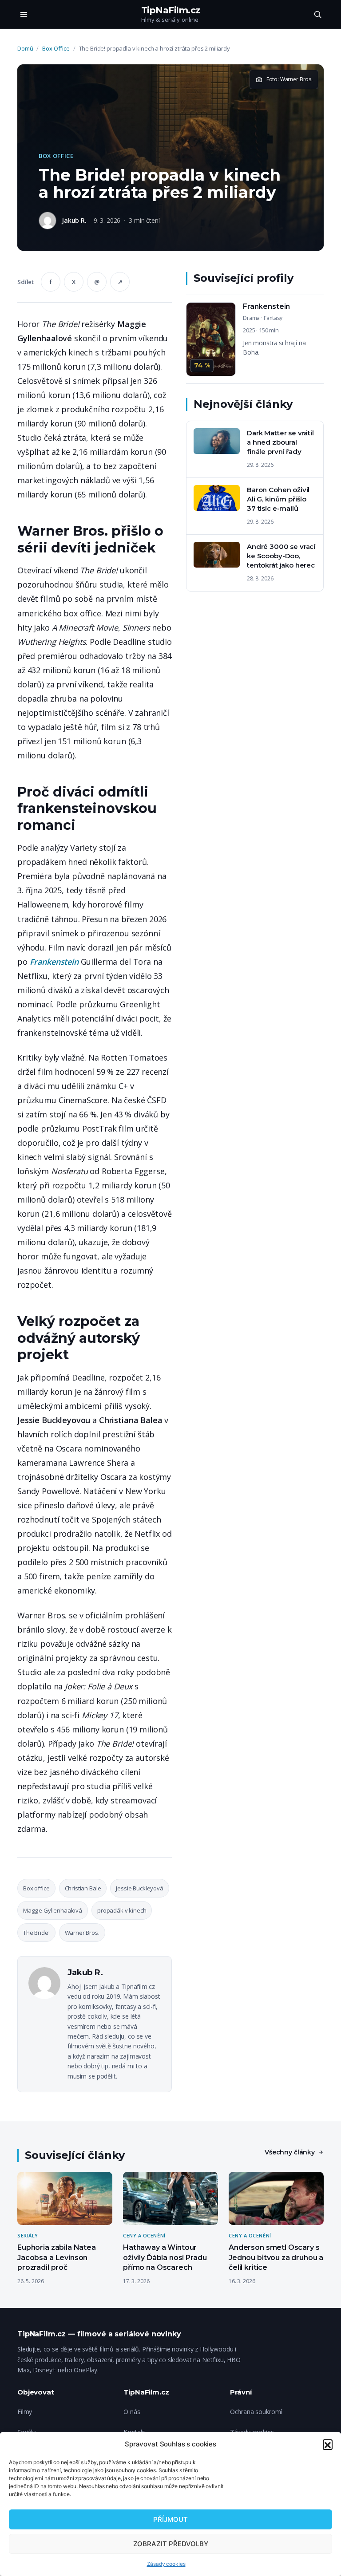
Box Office (56, 48)
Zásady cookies (166, 2564)
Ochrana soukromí (256, 2412)
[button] (328, 2444)
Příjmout (170, 2519)
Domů (25, 48)
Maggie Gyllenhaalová (53, 1910)
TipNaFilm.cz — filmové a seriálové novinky (99, 2334)
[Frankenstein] (255, 339)
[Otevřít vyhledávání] (317, 14)
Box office (36, 1888)
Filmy (25, 2412)
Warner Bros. (82, 1933)
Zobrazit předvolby (171, 2544)
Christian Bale (83, 1888)
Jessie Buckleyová (139, 1888)
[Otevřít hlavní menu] (24, 14)
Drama (251, 318)
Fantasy (273, 318)
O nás (132, 2412)
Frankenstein (54, 962)
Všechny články (290, 2152)
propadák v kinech (122, 1910)
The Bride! (36, 1933)
